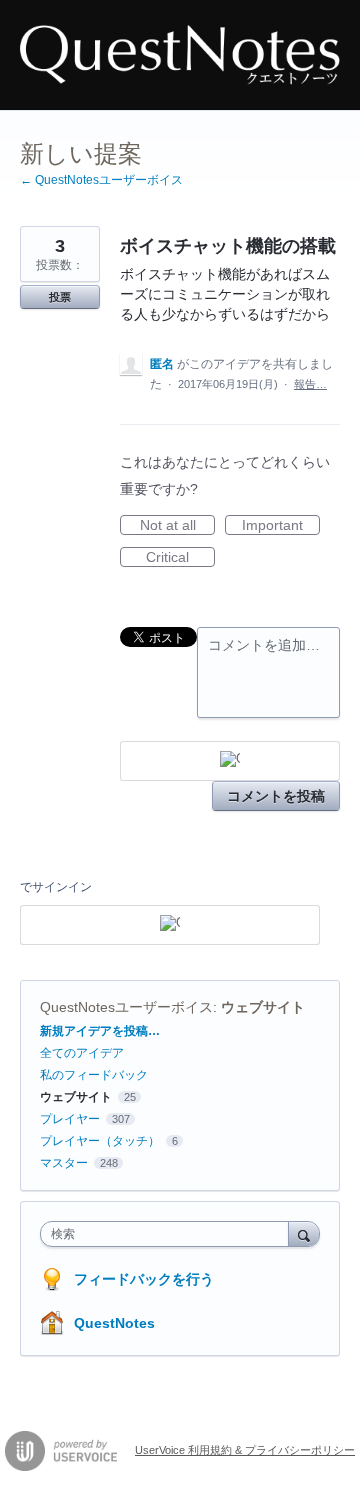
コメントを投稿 (276, 796)
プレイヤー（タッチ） (100, 1141)
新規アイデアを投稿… (100, 1031)
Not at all (177, 526)
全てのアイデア (82, 1053)
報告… (310, 384)
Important (281, 526)
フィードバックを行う (144, 1279)
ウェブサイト (263, 1007)
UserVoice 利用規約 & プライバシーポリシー (245, 1450)
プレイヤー (70, 1119)
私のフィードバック (94, 1075)
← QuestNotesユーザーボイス (101, 180)
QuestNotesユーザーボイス (126, 1007)
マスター (64, 1163)
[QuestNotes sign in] (230, 761)
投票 (60, 297)
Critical (180, 558)
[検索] (304, 1233)
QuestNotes (114, 1323)
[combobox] (169, 1234)
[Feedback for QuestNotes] (180, 55)
